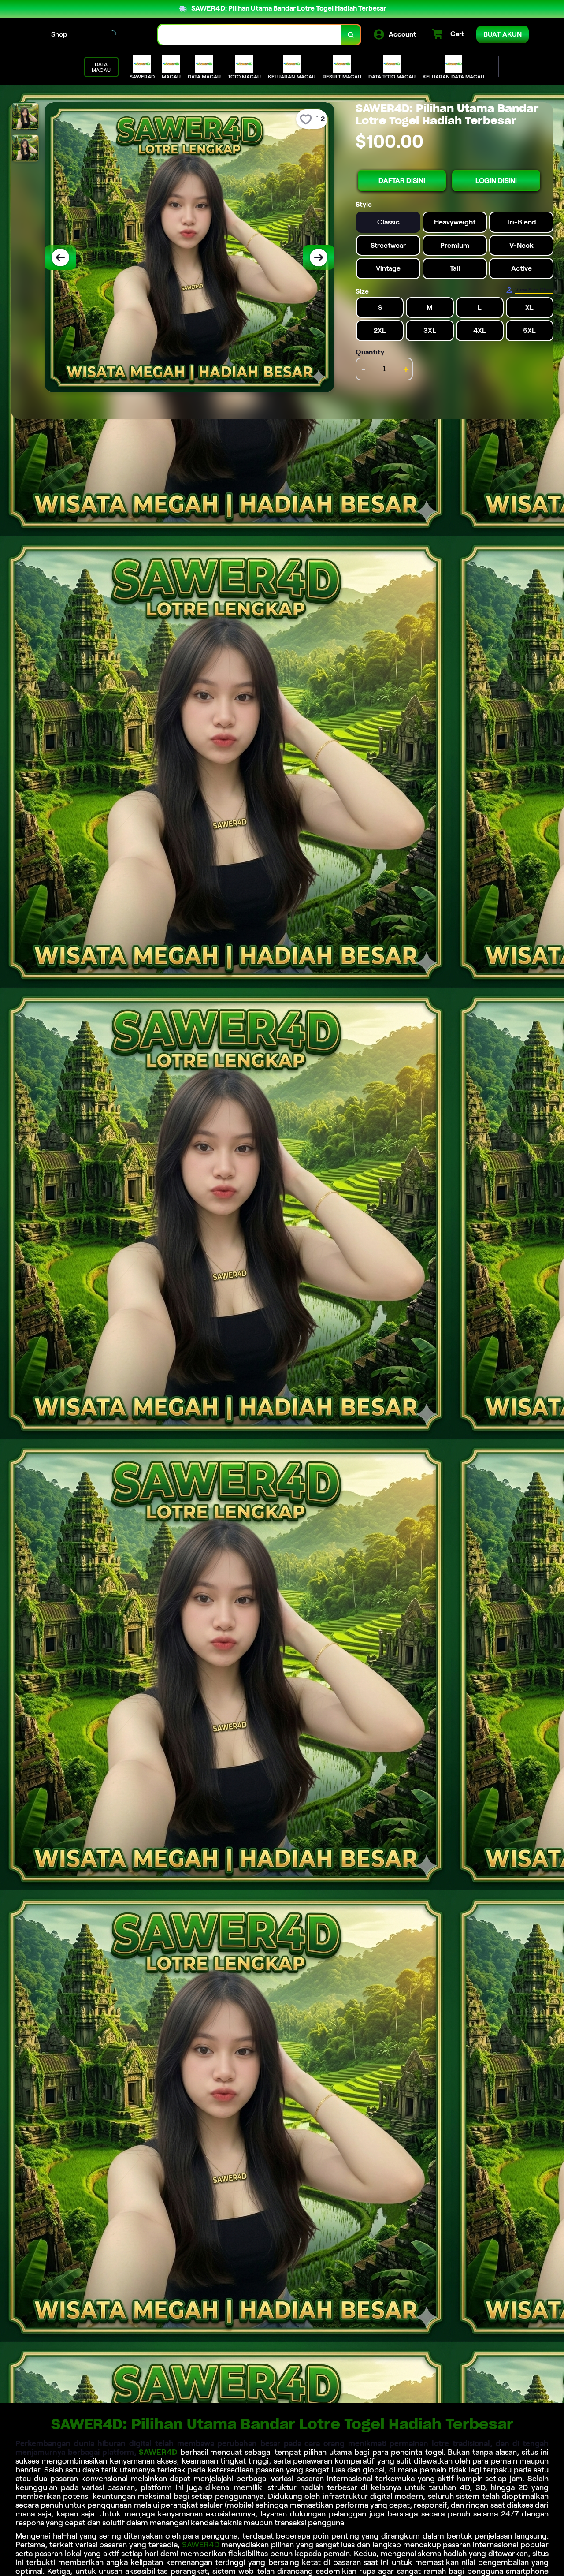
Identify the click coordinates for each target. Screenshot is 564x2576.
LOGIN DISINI (496, 181)
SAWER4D (158, 2452)
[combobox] (250, 35)
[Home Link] (113, 35)
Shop (59, 34)
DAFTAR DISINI (402, 181)
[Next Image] (319, 257)
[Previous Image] (60, 257)
